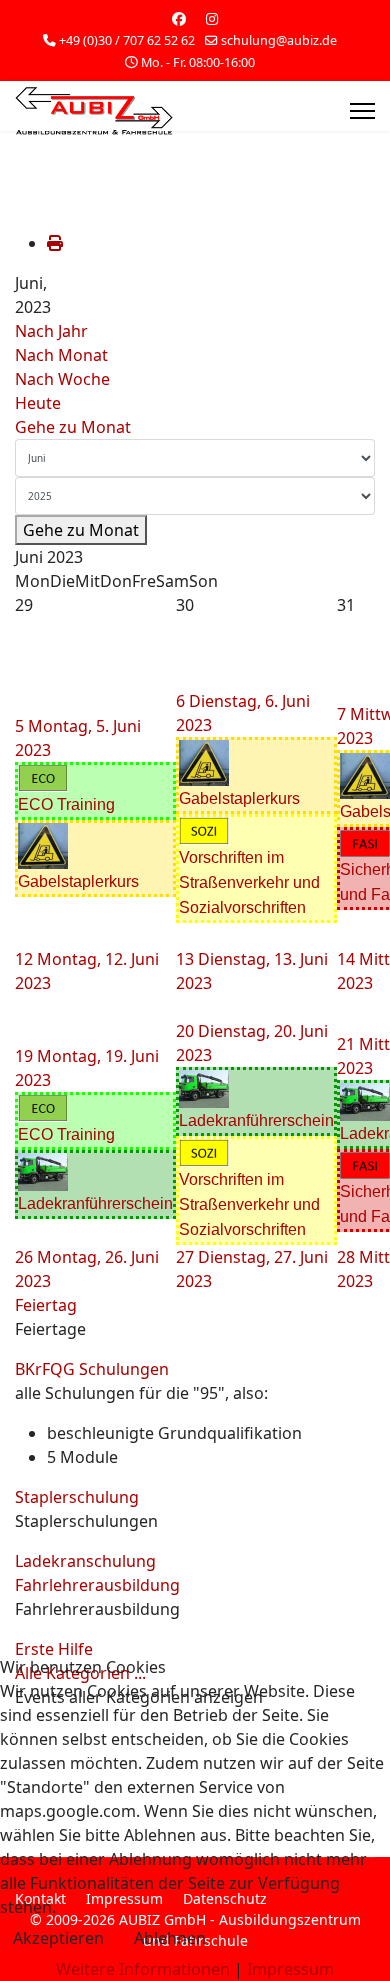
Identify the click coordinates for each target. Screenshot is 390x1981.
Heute (38, 403)
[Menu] (362, 111)
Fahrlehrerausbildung (97, 1585)
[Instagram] (212, 18)
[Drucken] (55, 243)
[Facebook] (179, 18)
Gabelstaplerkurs (78, 881)
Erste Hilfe (54, 1649)
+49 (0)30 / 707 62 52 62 (127, 40)
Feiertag (46, 1305)
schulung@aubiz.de (279, 40)
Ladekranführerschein (95, 1203)
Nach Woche (62, 379)
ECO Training (66, 804)
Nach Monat (61, 355)
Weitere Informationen (143, 1969)
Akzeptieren (58, 1938)
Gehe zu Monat (73, 427)
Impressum (290, 1969)
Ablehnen (170, 1938)
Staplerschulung (77, 1497)
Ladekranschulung (85, 1561)
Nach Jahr (51, 331)
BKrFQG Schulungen (92, 1369)
